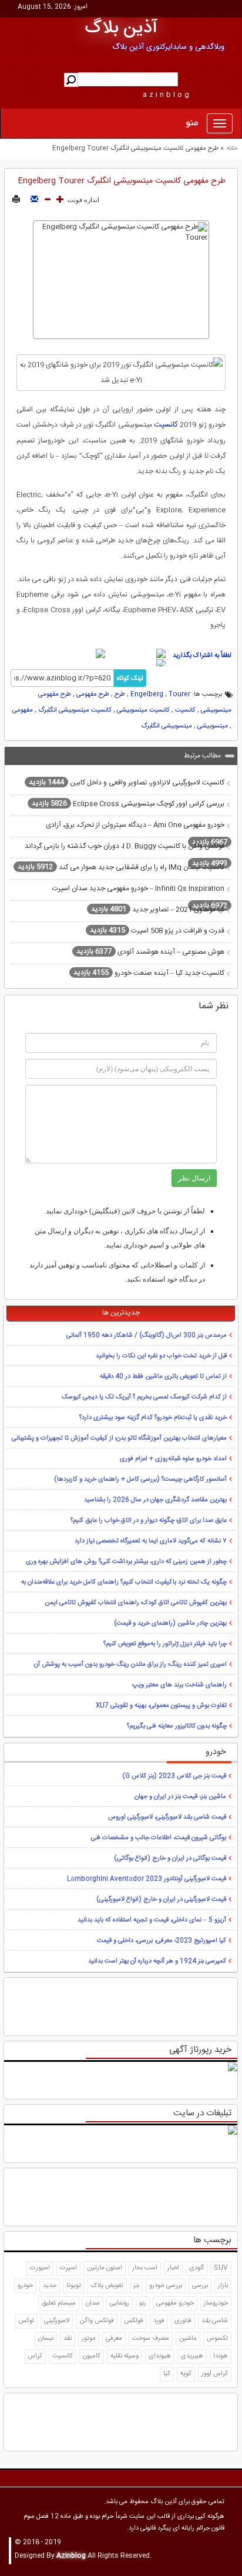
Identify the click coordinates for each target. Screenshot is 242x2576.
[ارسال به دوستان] (34, 200)
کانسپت (166, 425)
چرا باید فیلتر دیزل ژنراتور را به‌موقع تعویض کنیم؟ (165, 1644)
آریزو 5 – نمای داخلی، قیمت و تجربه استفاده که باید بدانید (152, 1920)
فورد (159, 2321)
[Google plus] (133, 664)
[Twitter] (80, 653)
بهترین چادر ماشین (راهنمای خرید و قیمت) (170, 1624)
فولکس (134, 2321)
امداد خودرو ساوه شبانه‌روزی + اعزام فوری (173, 1459)
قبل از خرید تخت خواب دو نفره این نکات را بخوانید (161, 1356)
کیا (167, 2374)
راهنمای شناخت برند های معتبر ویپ (179, 1685)
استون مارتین (105, 2268)
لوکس (26, 2321)
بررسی (200, 2286)
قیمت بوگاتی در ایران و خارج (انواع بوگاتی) (170, 1859)
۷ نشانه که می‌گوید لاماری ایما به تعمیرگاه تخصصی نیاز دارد (151, 1541)
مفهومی (23, 710)
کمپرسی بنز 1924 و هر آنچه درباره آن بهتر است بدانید (157, 1961)
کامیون (92, 2356)
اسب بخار (145, 2268)
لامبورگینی (57, 2321)
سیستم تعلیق (59, 2303)
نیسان (46, 2339)
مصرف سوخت (151, 2339)
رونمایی (120, 2303)
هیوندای (160, 2356)
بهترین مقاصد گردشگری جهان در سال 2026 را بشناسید (155, 1500)
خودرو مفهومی (175, 2303)
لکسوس (217, 2339)
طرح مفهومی (93, 695)
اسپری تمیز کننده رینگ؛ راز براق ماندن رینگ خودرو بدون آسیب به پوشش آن (130, 1665)
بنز (136, 2286)
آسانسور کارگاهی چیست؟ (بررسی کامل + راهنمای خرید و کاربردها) (140, 1480)
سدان (93, 2303)
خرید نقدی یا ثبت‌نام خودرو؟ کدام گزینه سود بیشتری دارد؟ (153, 1418)
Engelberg (147, 695)
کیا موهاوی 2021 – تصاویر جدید (158, 909)
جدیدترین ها (121, 1313)
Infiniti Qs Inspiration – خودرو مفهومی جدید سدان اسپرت (140, 897)
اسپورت (40, 2268)
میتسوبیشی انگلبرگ (167, 726)
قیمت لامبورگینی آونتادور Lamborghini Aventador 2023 (147, 1879)
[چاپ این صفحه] (16, 200)
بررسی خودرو (166, 2286)
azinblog (167, 95)
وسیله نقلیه (125, 2356)
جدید (50, 2286)
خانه (232, 149)
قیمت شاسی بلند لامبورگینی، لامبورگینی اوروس (167, 1817)
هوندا (221, 2356)
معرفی (114, 2339)
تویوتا (74, 2286)
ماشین (188, 2339)
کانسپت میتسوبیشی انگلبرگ (75, 710)
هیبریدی (192, 2356)
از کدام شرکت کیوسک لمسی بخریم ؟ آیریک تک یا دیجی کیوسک (144, 1397)
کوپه (186, 2374)
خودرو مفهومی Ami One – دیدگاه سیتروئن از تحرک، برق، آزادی (137, 834)
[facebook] (137, 653)
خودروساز (216, 2303)
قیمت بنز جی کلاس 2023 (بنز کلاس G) (174, 1776)
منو (192, 123)
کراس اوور (215, 2374)
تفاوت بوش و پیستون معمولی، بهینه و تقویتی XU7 (161, 1706)
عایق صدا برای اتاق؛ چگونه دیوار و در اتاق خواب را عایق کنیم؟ (149, 1521)
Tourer (179, 695)
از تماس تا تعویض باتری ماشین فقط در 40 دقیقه (163, 1377)
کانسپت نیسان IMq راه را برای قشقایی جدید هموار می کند (121, 867)
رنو (143, 2303)
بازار (223, 2286)
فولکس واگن (97, 2321)
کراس (35, 2356)
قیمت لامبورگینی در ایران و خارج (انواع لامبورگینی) (161, 1900)
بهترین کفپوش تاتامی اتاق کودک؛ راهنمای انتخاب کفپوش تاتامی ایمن (136, 1603)
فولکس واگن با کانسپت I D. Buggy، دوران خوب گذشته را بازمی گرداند (126, 855)
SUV (221, 2268)
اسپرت (68, 2268)
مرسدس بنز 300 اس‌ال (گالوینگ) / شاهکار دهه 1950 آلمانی (147, 1336)
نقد (68, 2339)
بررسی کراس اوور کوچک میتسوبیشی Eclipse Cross (128, 803)
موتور (89, 2339)
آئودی (196, 2268)
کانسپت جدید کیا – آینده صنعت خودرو (149, 972)
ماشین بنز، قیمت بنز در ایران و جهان (180, 1797)
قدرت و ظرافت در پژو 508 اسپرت (157, 930)
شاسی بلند (215, 2321)
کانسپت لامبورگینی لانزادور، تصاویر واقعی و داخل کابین (127, 782)
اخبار (173, 2268)
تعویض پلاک (107, 2286)
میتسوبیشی (213, 726)
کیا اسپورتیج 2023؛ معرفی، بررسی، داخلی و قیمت (162, 1941)
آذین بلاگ (121, 28)
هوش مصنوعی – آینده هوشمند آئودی (150, 951)
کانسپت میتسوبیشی (143, 710)
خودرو (25, 2286)
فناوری (183, 2321)
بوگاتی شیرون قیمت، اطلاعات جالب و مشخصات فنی (159, 1838)
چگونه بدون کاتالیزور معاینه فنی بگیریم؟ (177, 1726)
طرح (120, 695)
